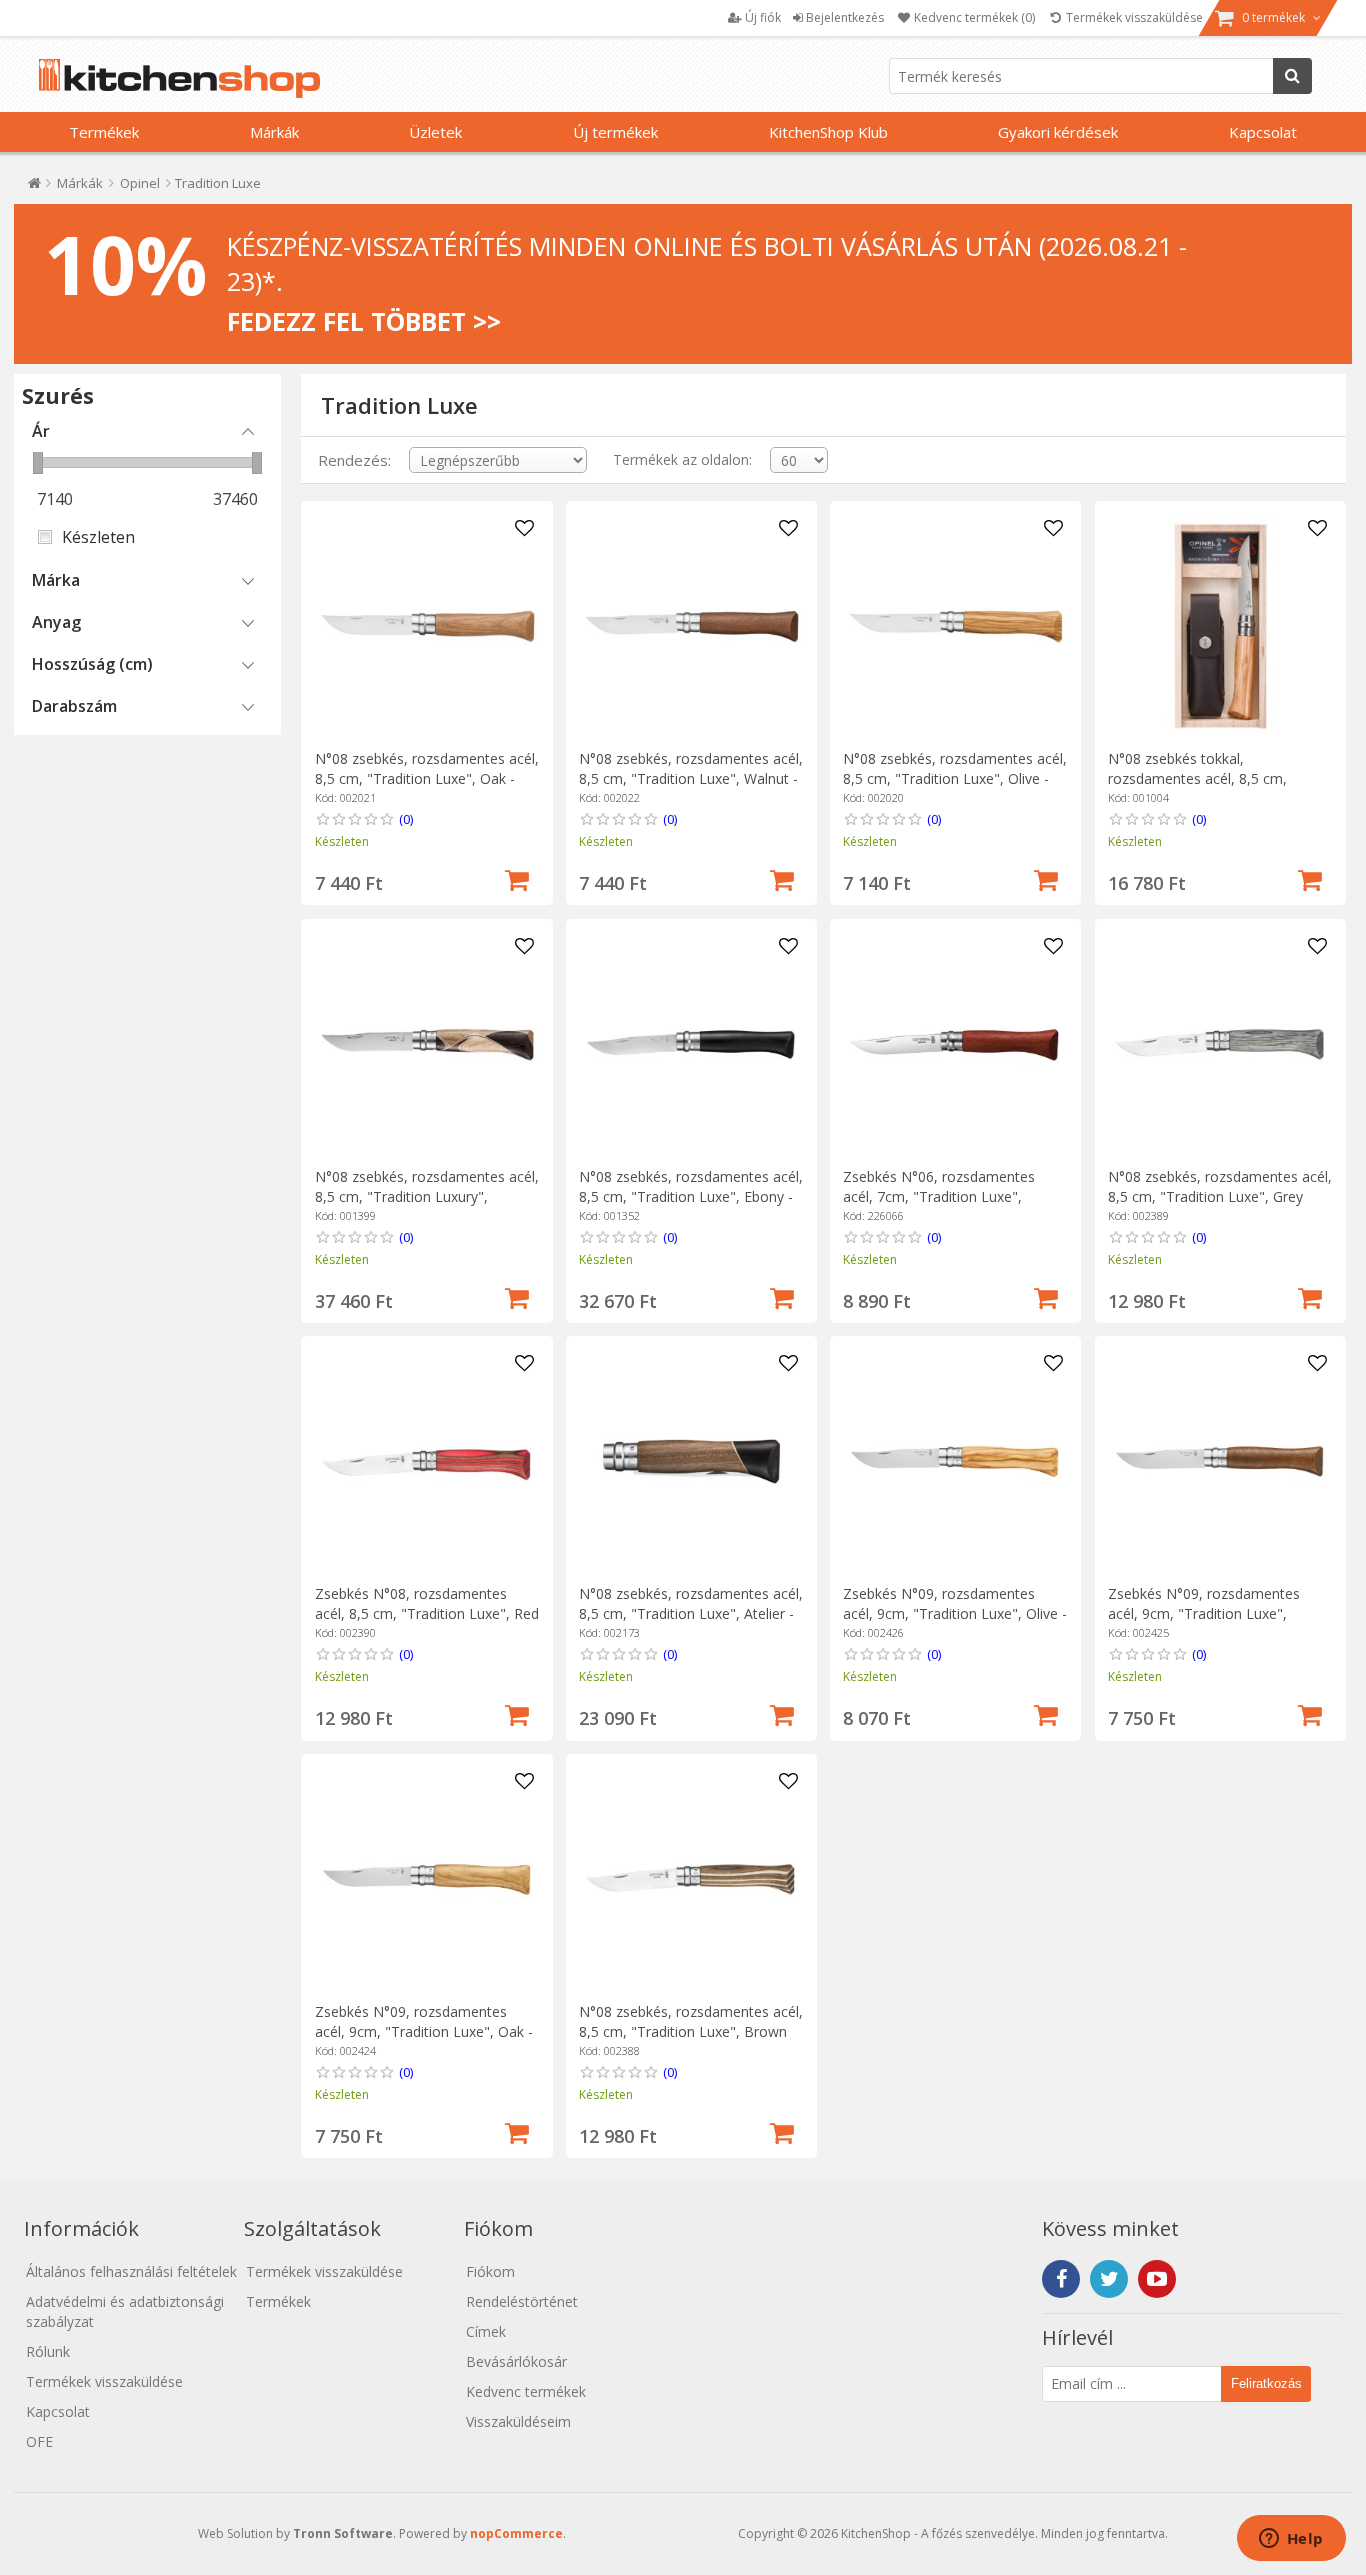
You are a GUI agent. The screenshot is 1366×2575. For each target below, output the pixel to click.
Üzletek (435, 132)
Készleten (98, 537)
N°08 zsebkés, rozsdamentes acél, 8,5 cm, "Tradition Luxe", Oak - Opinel (427, 778)
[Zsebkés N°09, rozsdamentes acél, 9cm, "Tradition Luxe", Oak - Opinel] (427, 1879)
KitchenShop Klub (828, 132)
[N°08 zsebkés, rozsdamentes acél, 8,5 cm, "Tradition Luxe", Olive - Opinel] (955, 626)
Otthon (34, 187)
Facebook (1061, 2279)
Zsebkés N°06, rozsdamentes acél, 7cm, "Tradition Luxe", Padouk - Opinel (939, 1196)
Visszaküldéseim (518, 2421)
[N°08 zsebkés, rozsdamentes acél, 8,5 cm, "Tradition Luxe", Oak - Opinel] (427, 626)
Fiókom (490, 2271)
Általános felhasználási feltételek (131, 2271)
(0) (406, 819)
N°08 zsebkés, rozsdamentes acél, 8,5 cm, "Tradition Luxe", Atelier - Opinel (691, 1613)
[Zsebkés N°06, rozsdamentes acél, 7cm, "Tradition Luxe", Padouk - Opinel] (955, 1044)
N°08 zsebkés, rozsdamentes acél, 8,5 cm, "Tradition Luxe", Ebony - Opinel (691, 1196)
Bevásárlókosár (516, 2361)
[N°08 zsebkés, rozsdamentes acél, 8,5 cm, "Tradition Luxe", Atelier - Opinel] (691, 1461)
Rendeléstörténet (522, 2301)
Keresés (1292, 76)
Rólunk (48, 2351)
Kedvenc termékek (526, 2391)
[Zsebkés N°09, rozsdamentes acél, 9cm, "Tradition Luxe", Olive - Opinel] (955, 1461)
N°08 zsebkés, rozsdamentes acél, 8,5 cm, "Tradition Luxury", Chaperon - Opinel (427, 1196)
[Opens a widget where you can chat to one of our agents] (1291, 2540)
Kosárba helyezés (517, 878)
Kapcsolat (1263, 132)
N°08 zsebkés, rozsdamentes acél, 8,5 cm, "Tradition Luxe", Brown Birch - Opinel (691, 2031)
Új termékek (615, 132)
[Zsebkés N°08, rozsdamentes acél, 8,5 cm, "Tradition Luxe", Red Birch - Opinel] (427, 1461)
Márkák (274, 132)
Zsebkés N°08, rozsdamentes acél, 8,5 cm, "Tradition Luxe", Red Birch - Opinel (427, 1613)
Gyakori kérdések (1058, 132)
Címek (486, 2331)
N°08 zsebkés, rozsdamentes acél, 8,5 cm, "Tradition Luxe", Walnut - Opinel (691, 778)
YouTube (1157, 2279)
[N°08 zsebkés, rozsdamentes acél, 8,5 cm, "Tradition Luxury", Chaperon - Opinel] (427, 1044)
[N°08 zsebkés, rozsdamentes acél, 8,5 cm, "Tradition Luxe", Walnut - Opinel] (691, 626)
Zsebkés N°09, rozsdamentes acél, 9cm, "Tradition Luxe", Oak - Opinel (424, 2031)
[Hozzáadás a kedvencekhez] (524, 529)
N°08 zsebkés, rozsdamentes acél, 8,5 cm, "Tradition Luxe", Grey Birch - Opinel (1220, 1196)
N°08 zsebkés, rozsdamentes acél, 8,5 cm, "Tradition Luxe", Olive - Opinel (955, 778)
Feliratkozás (1266, 2383)
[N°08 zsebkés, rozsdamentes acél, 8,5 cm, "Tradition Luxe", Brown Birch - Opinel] (691, 1879)
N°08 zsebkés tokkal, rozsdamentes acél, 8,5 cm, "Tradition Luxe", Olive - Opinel (1207, 778)
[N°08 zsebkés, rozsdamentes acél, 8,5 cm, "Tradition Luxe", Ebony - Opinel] (691, 1044)
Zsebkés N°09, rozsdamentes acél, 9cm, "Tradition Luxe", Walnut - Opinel (1204, 1613)
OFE (39, 2441)
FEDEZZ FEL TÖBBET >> (364, 321)
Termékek (104, 132)
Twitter (1109, 2279)
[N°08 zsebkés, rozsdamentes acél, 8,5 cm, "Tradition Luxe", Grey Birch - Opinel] (1220, 1044)
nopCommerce (516, 2533)
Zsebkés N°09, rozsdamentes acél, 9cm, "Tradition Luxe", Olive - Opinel (955, 1613)
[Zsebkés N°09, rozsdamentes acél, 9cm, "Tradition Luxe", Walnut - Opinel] (1220, 1461)
